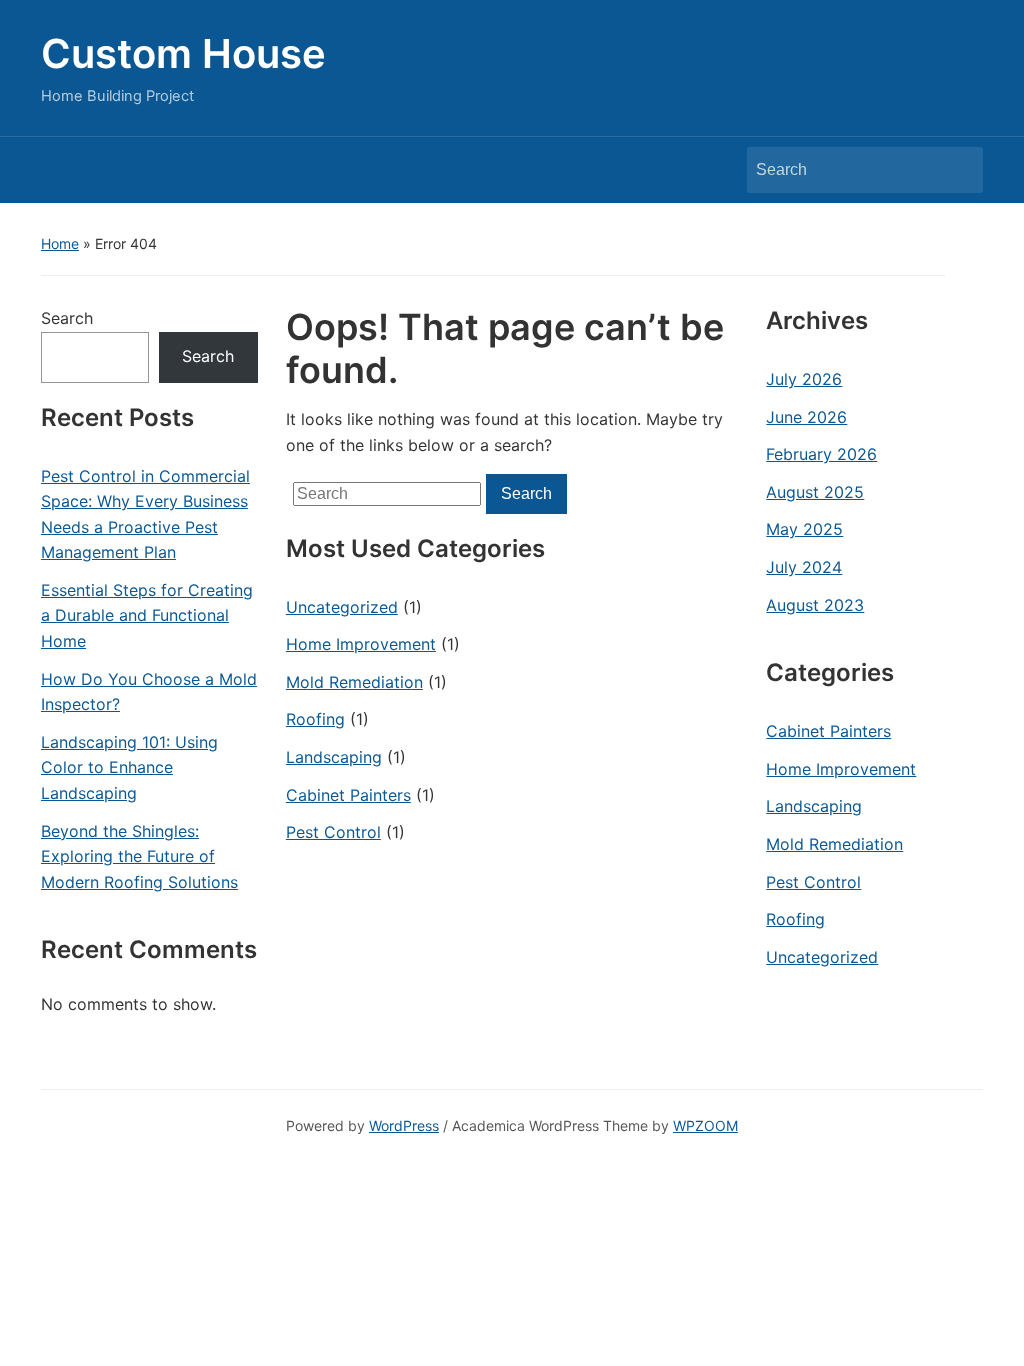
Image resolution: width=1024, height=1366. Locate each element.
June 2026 (806, 417)
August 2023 (815, 605)
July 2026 (804, 379)
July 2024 (804, 567)
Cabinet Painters (348, 795)
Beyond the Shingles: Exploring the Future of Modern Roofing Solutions (139, 856)
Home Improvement (361, 644)
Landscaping (334, 757)
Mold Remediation (354, 682)
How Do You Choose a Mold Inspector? (149, 692)
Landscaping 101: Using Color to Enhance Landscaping (129, 767)
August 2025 (815, 492)
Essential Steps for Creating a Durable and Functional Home (147, 615)
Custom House (183, 53)
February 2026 (821, 454)
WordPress (404, 1125)
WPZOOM (705, 1125)
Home (60, 243)
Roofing (315, 719)
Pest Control (333, 832)
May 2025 (804, 529)
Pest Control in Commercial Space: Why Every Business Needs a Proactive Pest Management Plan (145, 514)
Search (958, 170)
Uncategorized (342, 607)
